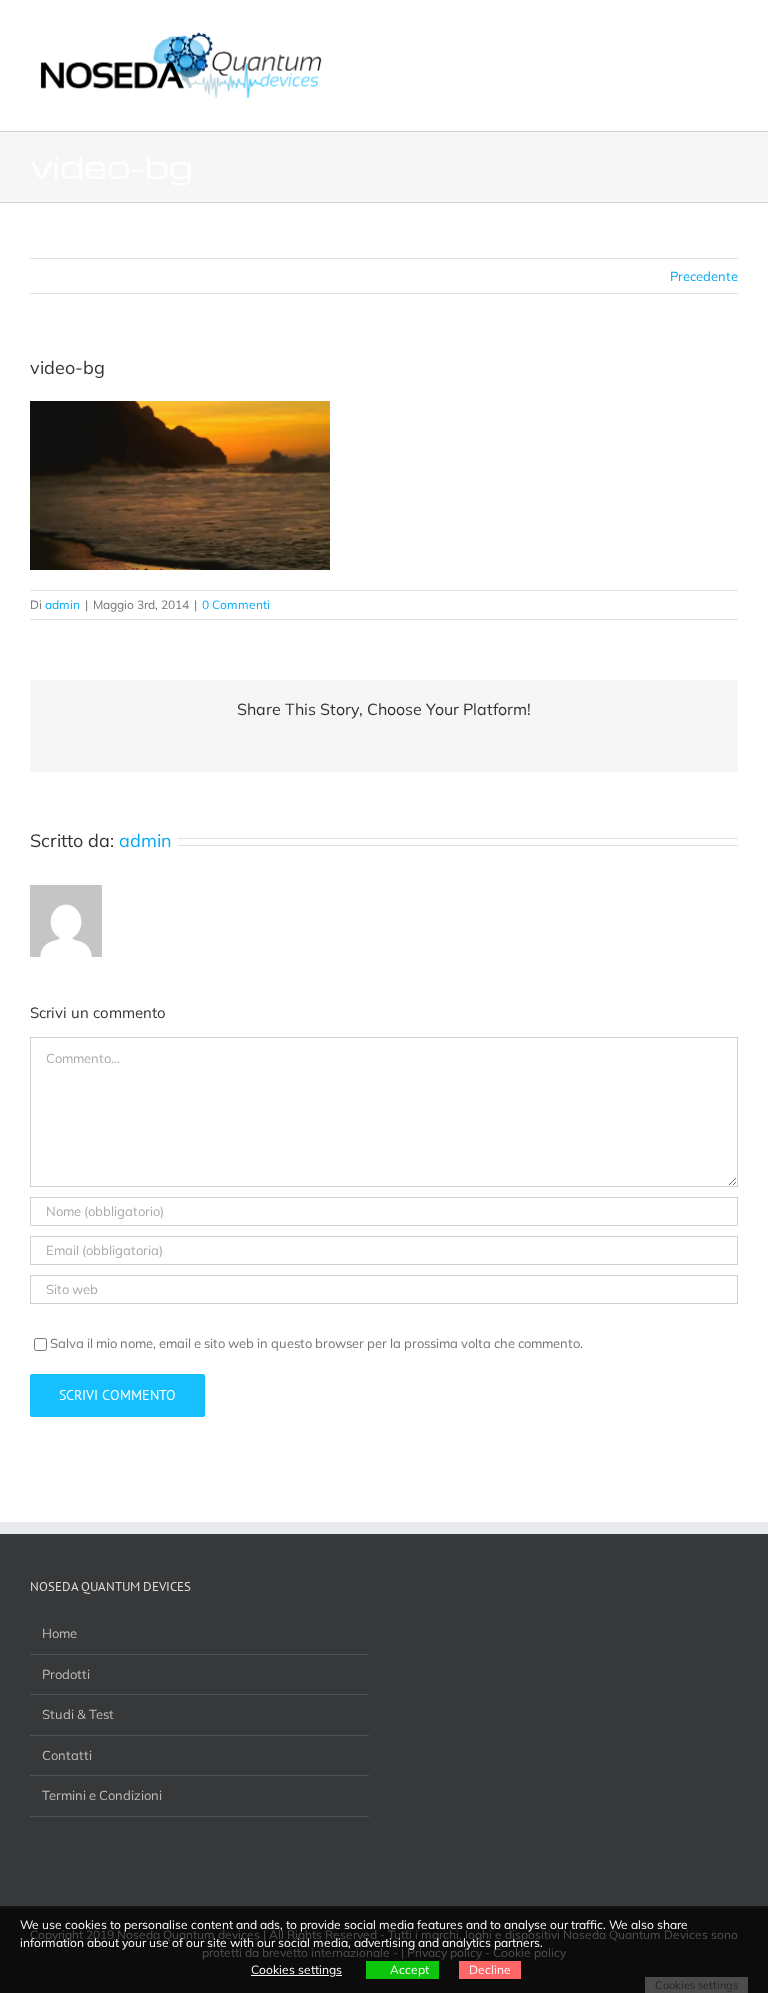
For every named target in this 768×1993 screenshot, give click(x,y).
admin (62, 604)
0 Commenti (236, 604)
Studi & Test (78, 1714)
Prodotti (66, 1674)
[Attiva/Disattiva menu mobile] (730, 30)
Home (59, 1633)
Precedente (704, 276)
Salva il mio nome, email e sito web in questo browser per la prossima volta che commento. (316, 1343)
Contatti (67, 1755)
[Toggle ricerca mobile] (694, 30)
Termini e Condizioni (102, 1795)
